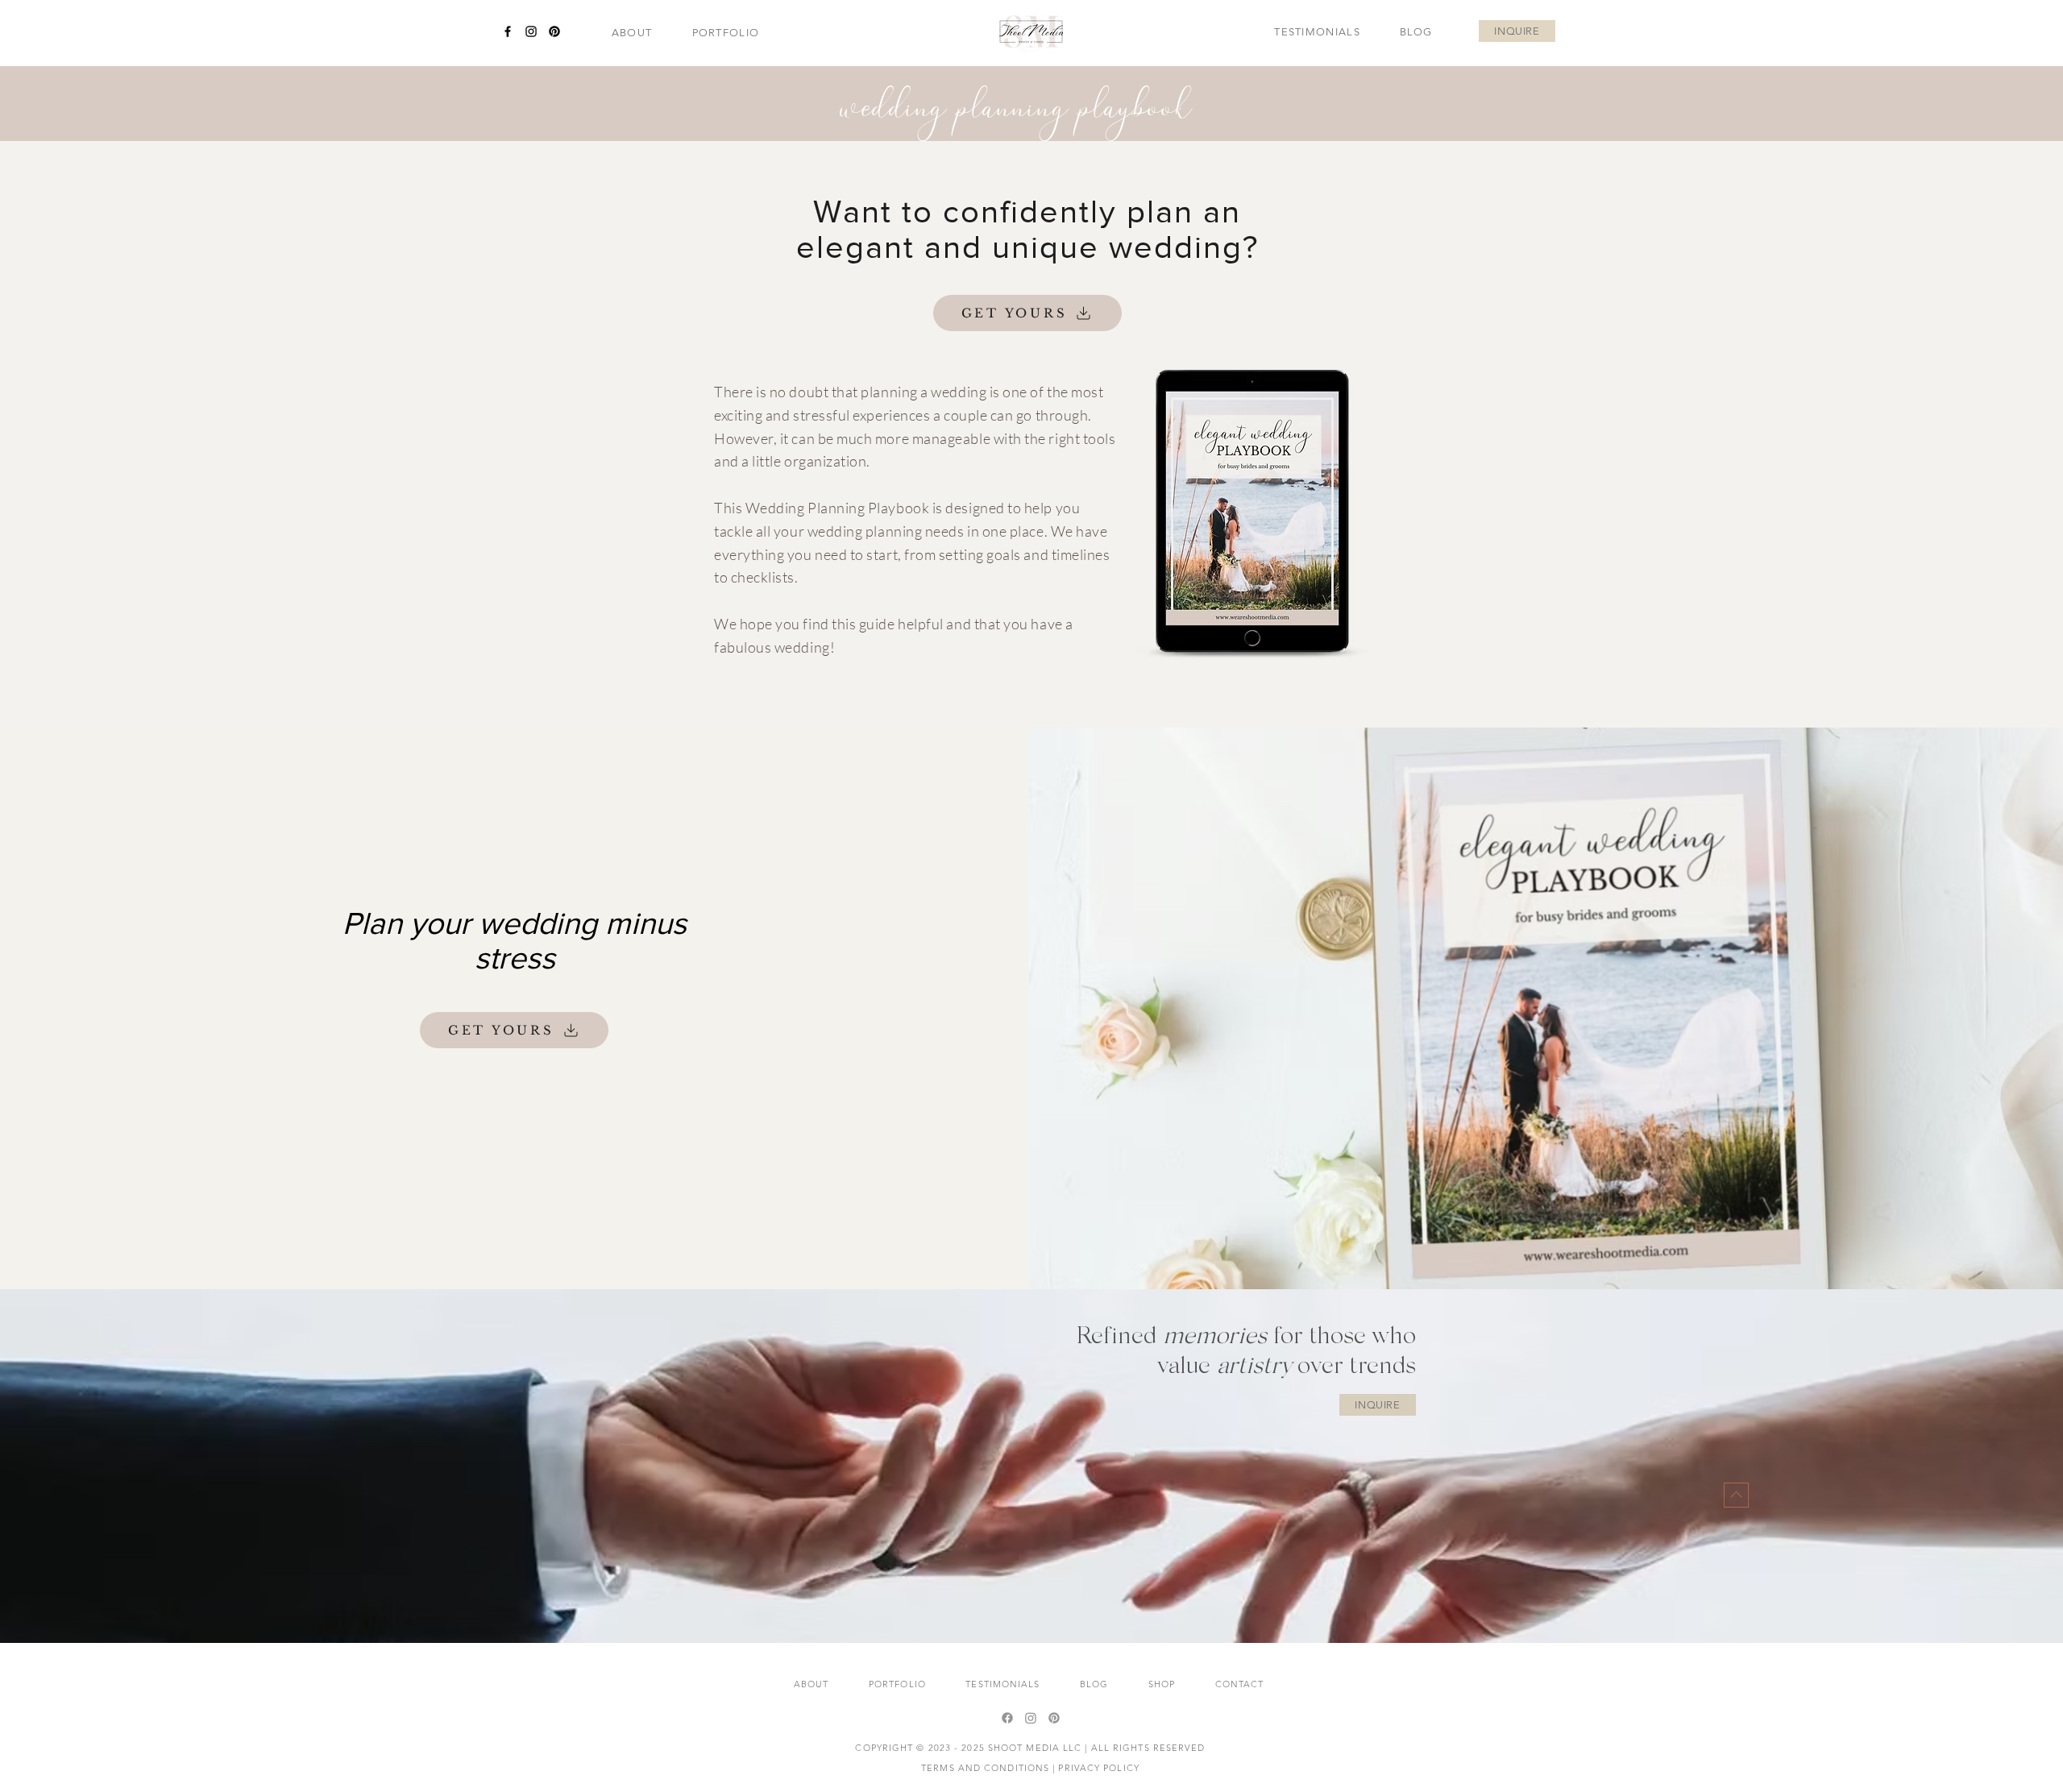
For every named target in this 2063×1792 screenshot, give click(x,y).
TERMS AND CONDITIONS (985, 1768)
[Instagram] (531, 31)
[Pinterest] (554, 31)
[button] (726, 33)
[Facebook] (508, 31)
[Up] (1736, 1495)
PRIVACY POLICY (1098, 1768)
